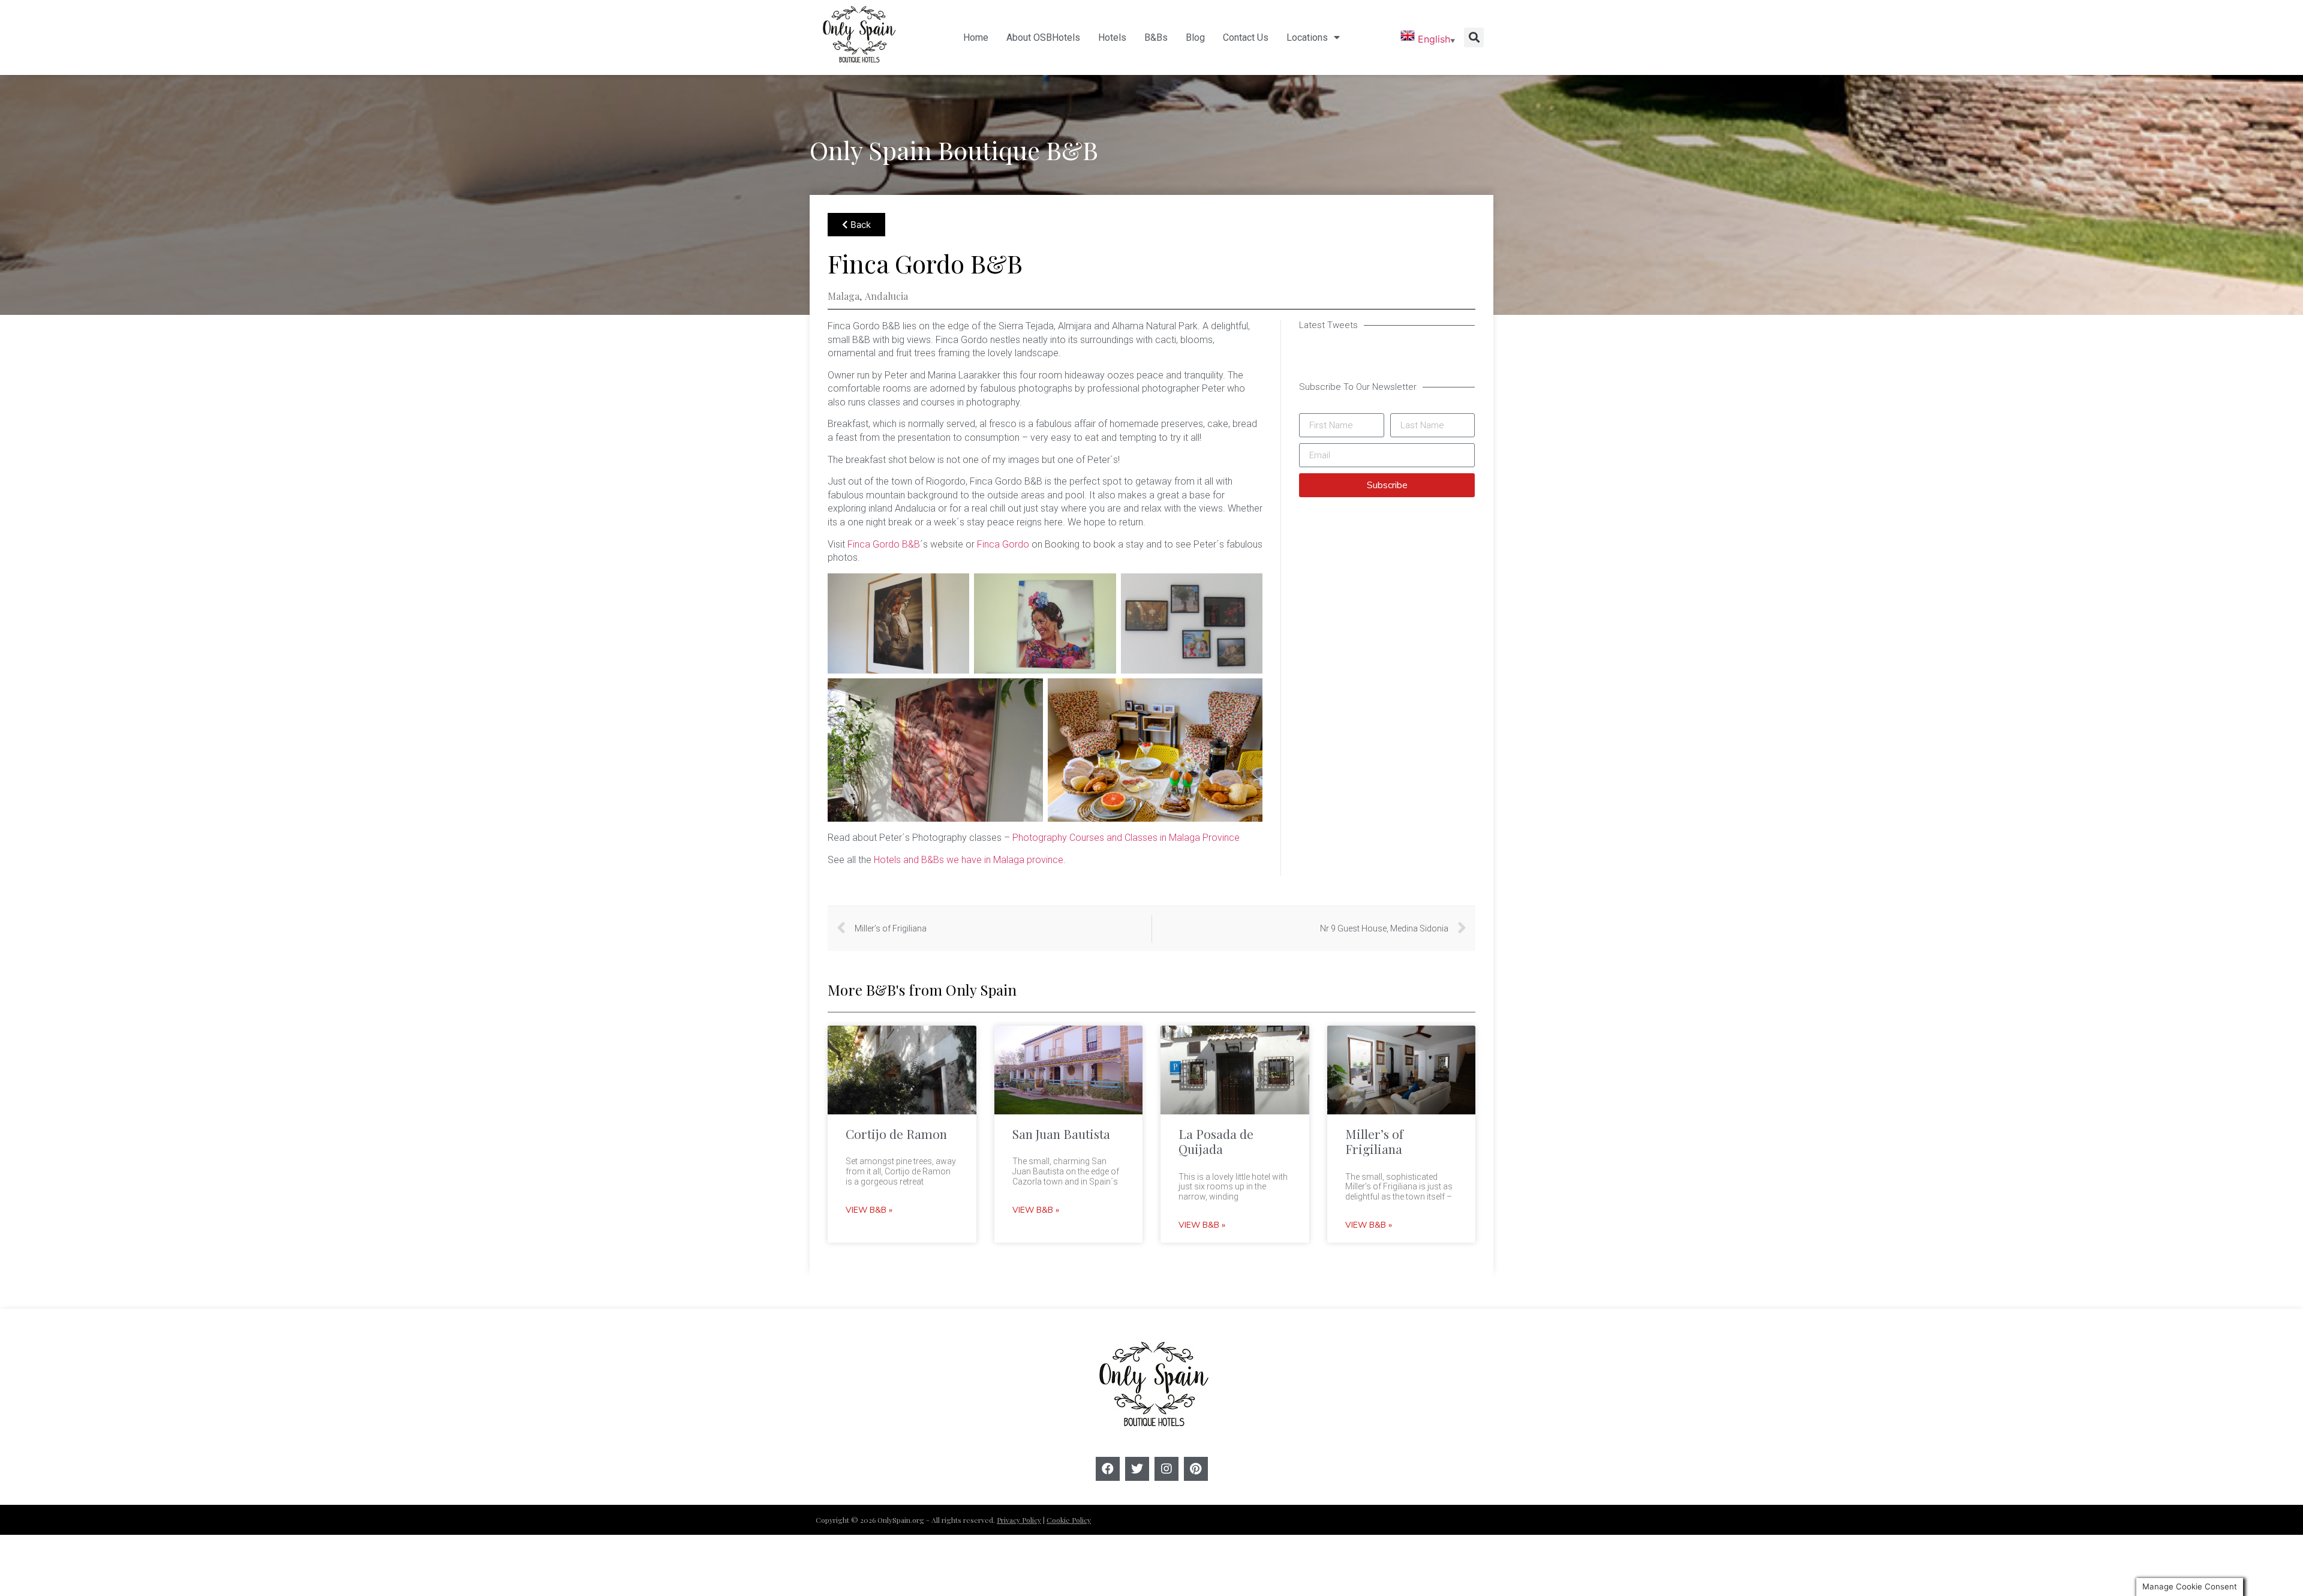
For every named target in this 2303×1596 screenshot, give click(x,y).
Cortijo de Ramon (896, 1134)
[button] (1474, 37)
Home (976, 37)
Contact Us (1246, 37)
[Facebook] (1108, 1469)
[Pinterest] (1196, 1469)
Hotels (1112, 37)
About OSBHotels (1043, 37)
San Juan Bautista (1061, 1134)
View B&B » (869, 1211)
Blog (1195, 37)
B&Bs (1156, 37)
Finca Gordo (1003, 544)
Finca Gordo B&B (883, 544)
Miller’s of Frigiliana (1374, 1141)
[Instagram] (1166, 1469)
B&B (1072, 150)
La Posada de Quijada (1216, 1141)
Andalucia (886, 296)
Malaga (844, 296)
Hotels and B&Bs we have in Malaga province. (970, 860)
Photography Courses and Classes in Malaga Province (1126, 838)
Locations (1307, 37)
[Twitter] (1137, 1469)
